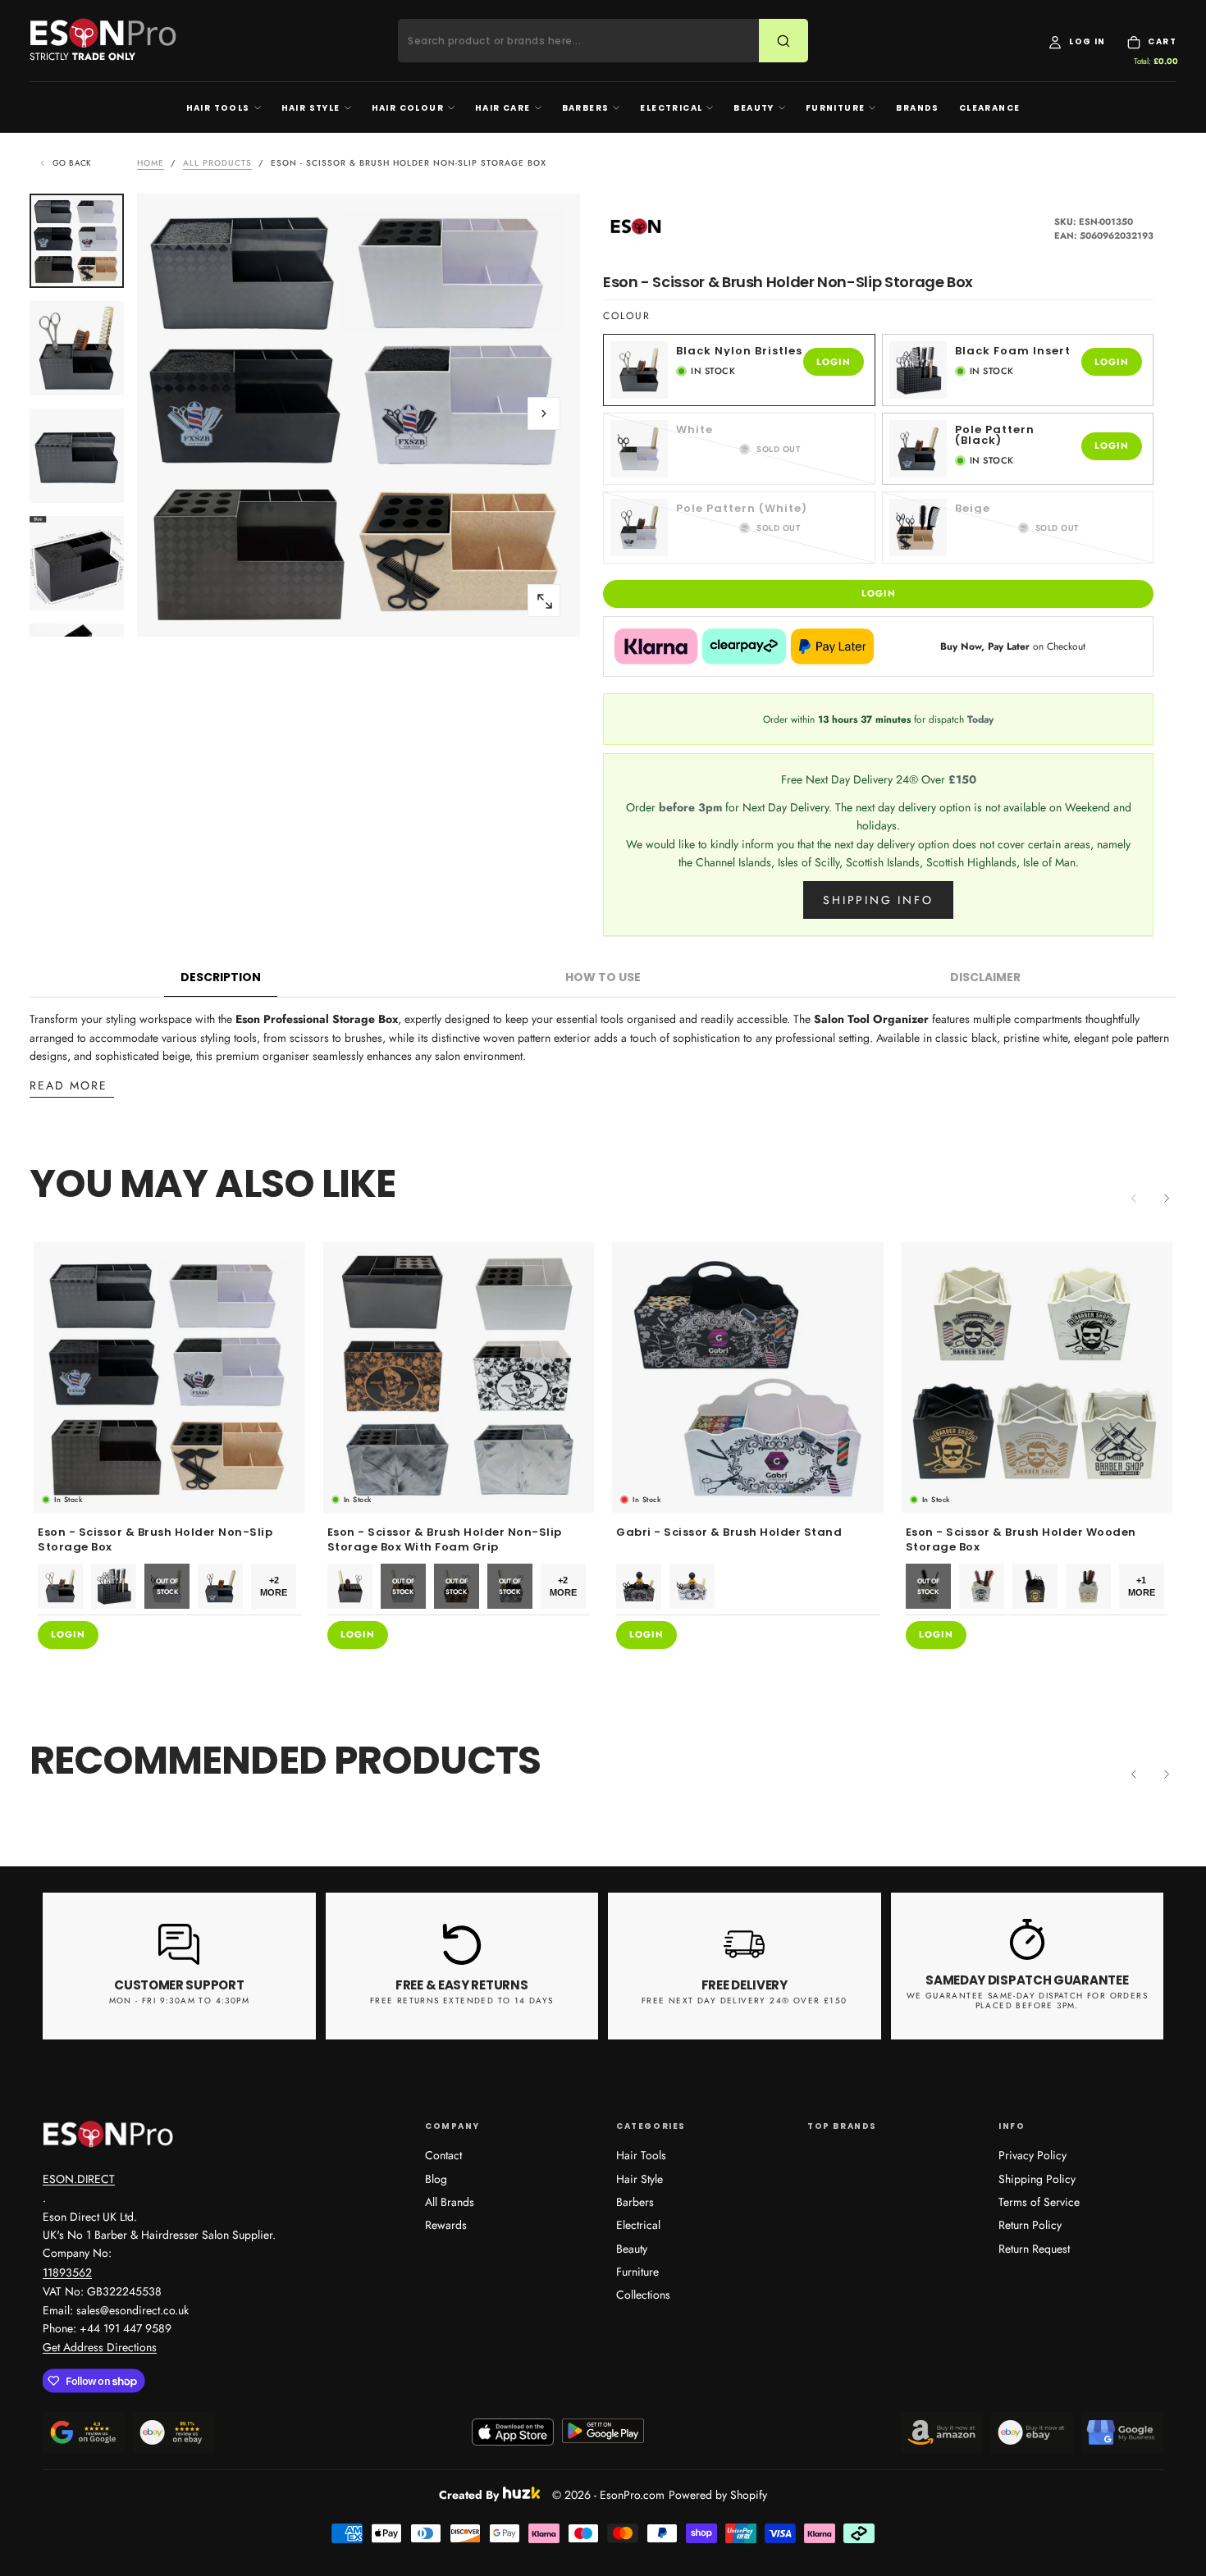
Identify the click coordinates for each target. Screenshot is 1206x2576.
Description (221, 977)
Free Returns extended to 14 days (462, 2001)
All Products (217, 163)
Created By (469, 2493)
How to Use (603, 977)
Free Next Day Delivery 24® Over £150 (744, 2001)
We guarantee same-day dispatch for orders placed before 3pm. (1027, 2001)
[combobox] (589, 41)
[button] (544, 413)
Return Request (1034, 2249)
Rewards (446, 2225)
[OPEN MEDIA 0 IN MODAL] (544, 601)
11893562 (67, 2272)
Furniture (836, 108)
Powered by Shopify (718, 2495)
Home (151, 163)
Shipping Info (878, 900)
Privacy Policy (1032, 2155)
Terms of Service (1039, 2202)
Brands (917, 108)
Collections (643, 2295)
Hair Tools (218, 108)
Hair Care (503, 108)
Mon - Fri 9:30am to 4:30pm (179, 2001)
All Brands (450, 2202)
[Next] (1167, 1199)
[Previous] (1134, 1774)
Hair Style (311, 108)
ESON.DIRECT (79, 2179)
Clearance (990, 108)
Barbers (586, 108)
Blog (436, 2179)
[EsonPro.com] (108, 2134)
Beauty (754, 108)
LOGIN (834, 362)
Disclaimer (985, 977)
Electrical (671, 108)
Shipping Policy (1037, 2179)
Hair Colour (408, 108)
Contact (443, 2155)
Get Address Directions (100, 2347)
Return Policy (1030, 2225)
